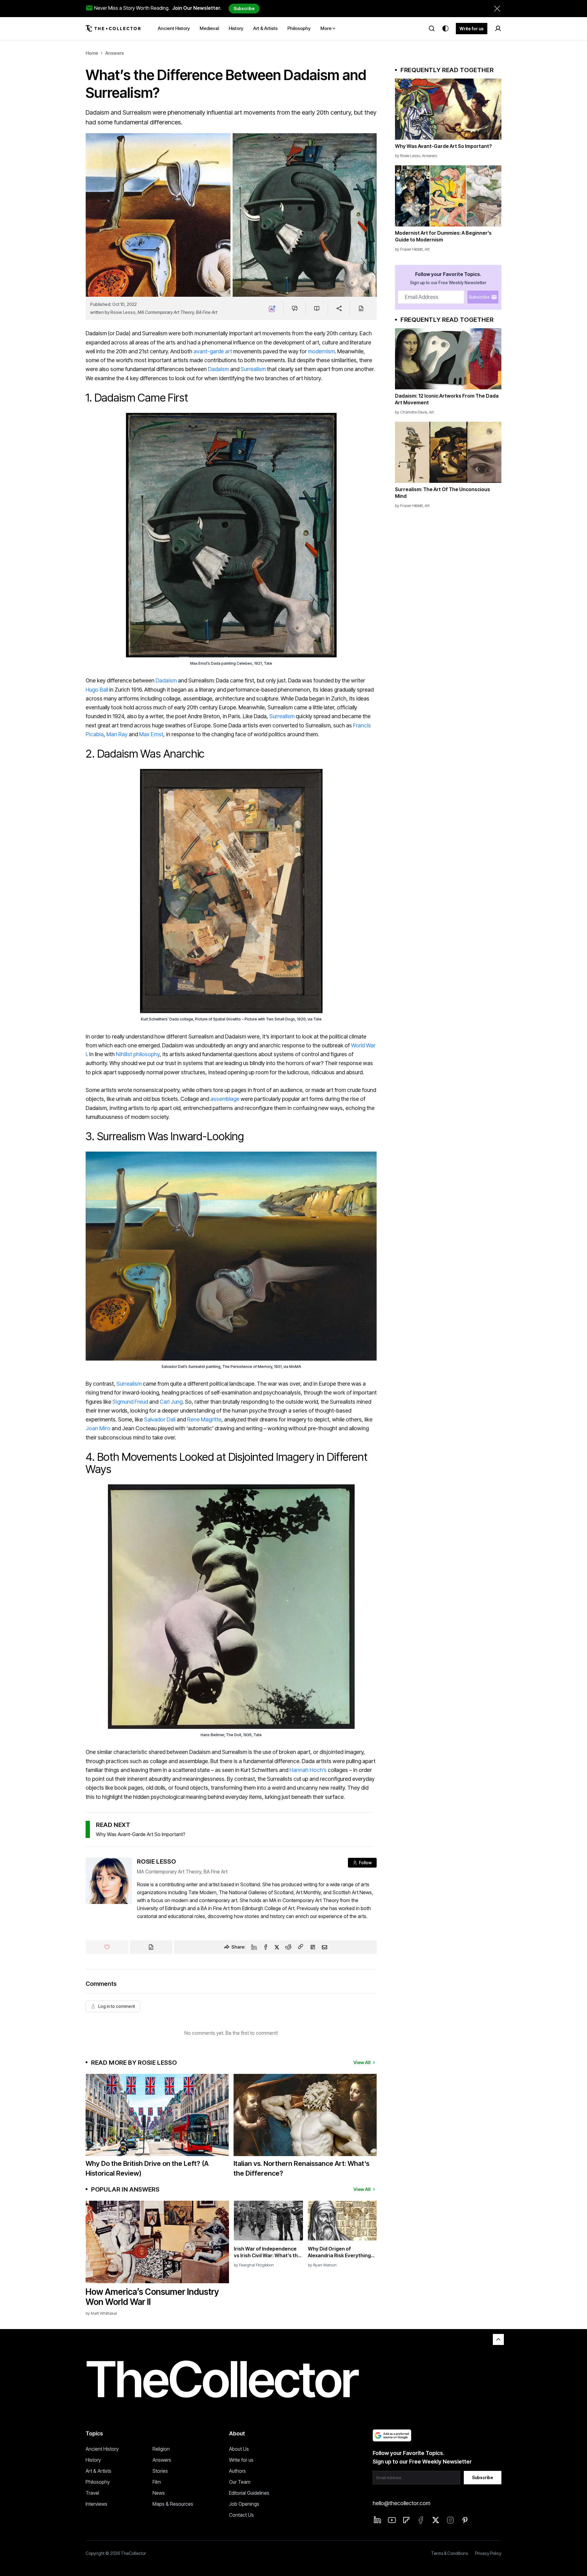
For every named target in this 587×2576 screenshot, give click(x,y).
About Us (239, 2449)
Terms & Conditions (449, 2553)
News (159, 2493)
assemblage (224, 1099)
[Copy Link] (301, 1947)
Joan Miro (98, 1428)
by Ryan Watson (322, 2265)
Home (92, 53)
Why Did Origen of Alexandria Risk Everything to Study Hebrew (339, 2252)
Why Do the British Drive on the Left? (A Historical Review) (147, 2168)
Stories (160, 2471)
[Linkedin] (254, 1947)
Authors (237, 2471)
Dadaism (218, 369)
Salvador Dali (160, 1419)
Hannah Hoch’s (308, 1770)
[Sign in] (498, 28)
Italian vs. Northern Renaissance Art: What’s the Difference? (301, 2168)
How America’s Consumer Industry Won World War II (152, 2297)
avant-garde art (213, 351)
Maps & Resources (173, 2504)
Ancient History (102, 2449)
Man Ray (117, 734)
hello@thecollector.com (401, 2503)
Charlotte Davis (414, 412)
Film (157, 2482)
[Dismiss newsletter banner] (497, 9)
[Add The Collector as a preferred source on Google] (392, 2435)
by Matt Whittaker (101, 2313)
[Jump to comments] (295, 308)
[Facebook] (266, 1947)
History (93, 2460)
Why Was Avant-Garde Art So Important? (141, 1834)
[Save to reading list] (317, 308)
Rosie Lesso (123, 312)
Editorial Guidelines (249, 2493)
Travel (92, 2493)
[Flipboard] (313, 1947)
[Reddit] (288, 1947)
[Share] (339, 308)
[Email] (325, 1947)
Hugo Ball (97, 690)
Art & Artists (98, 2471)
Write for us (472, 29)
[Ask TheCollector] (272, 308)
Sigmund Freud (130, 1402)
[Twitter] (277, 1947)
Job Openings (244, 2504)
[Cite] (361, 308)
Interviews (96, 2504)
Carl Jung (171, 1402)
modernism (321, 351)
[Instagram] (450, 2520)
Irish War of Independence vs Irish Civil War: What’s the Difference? (267, 2252)
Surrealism (253, 369)
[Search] (432, 28)
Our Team (240, 2482)
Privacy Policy (488, 2553)
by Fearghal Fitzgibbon (254, 2265)
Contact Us (241, 2515)
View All (362, 2062)
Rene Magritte (204, 1419)
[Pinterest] (465, 2520)
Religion (161, 2449)
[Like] (107, 1947)
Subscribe (244, 8)
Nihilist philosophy (138, 1054)
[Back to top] (498, 2339)
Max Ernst (151, 734)
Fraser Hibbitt (412, 249)
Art (427, 249)
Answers (114, 53)
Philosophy (98, 2482)
